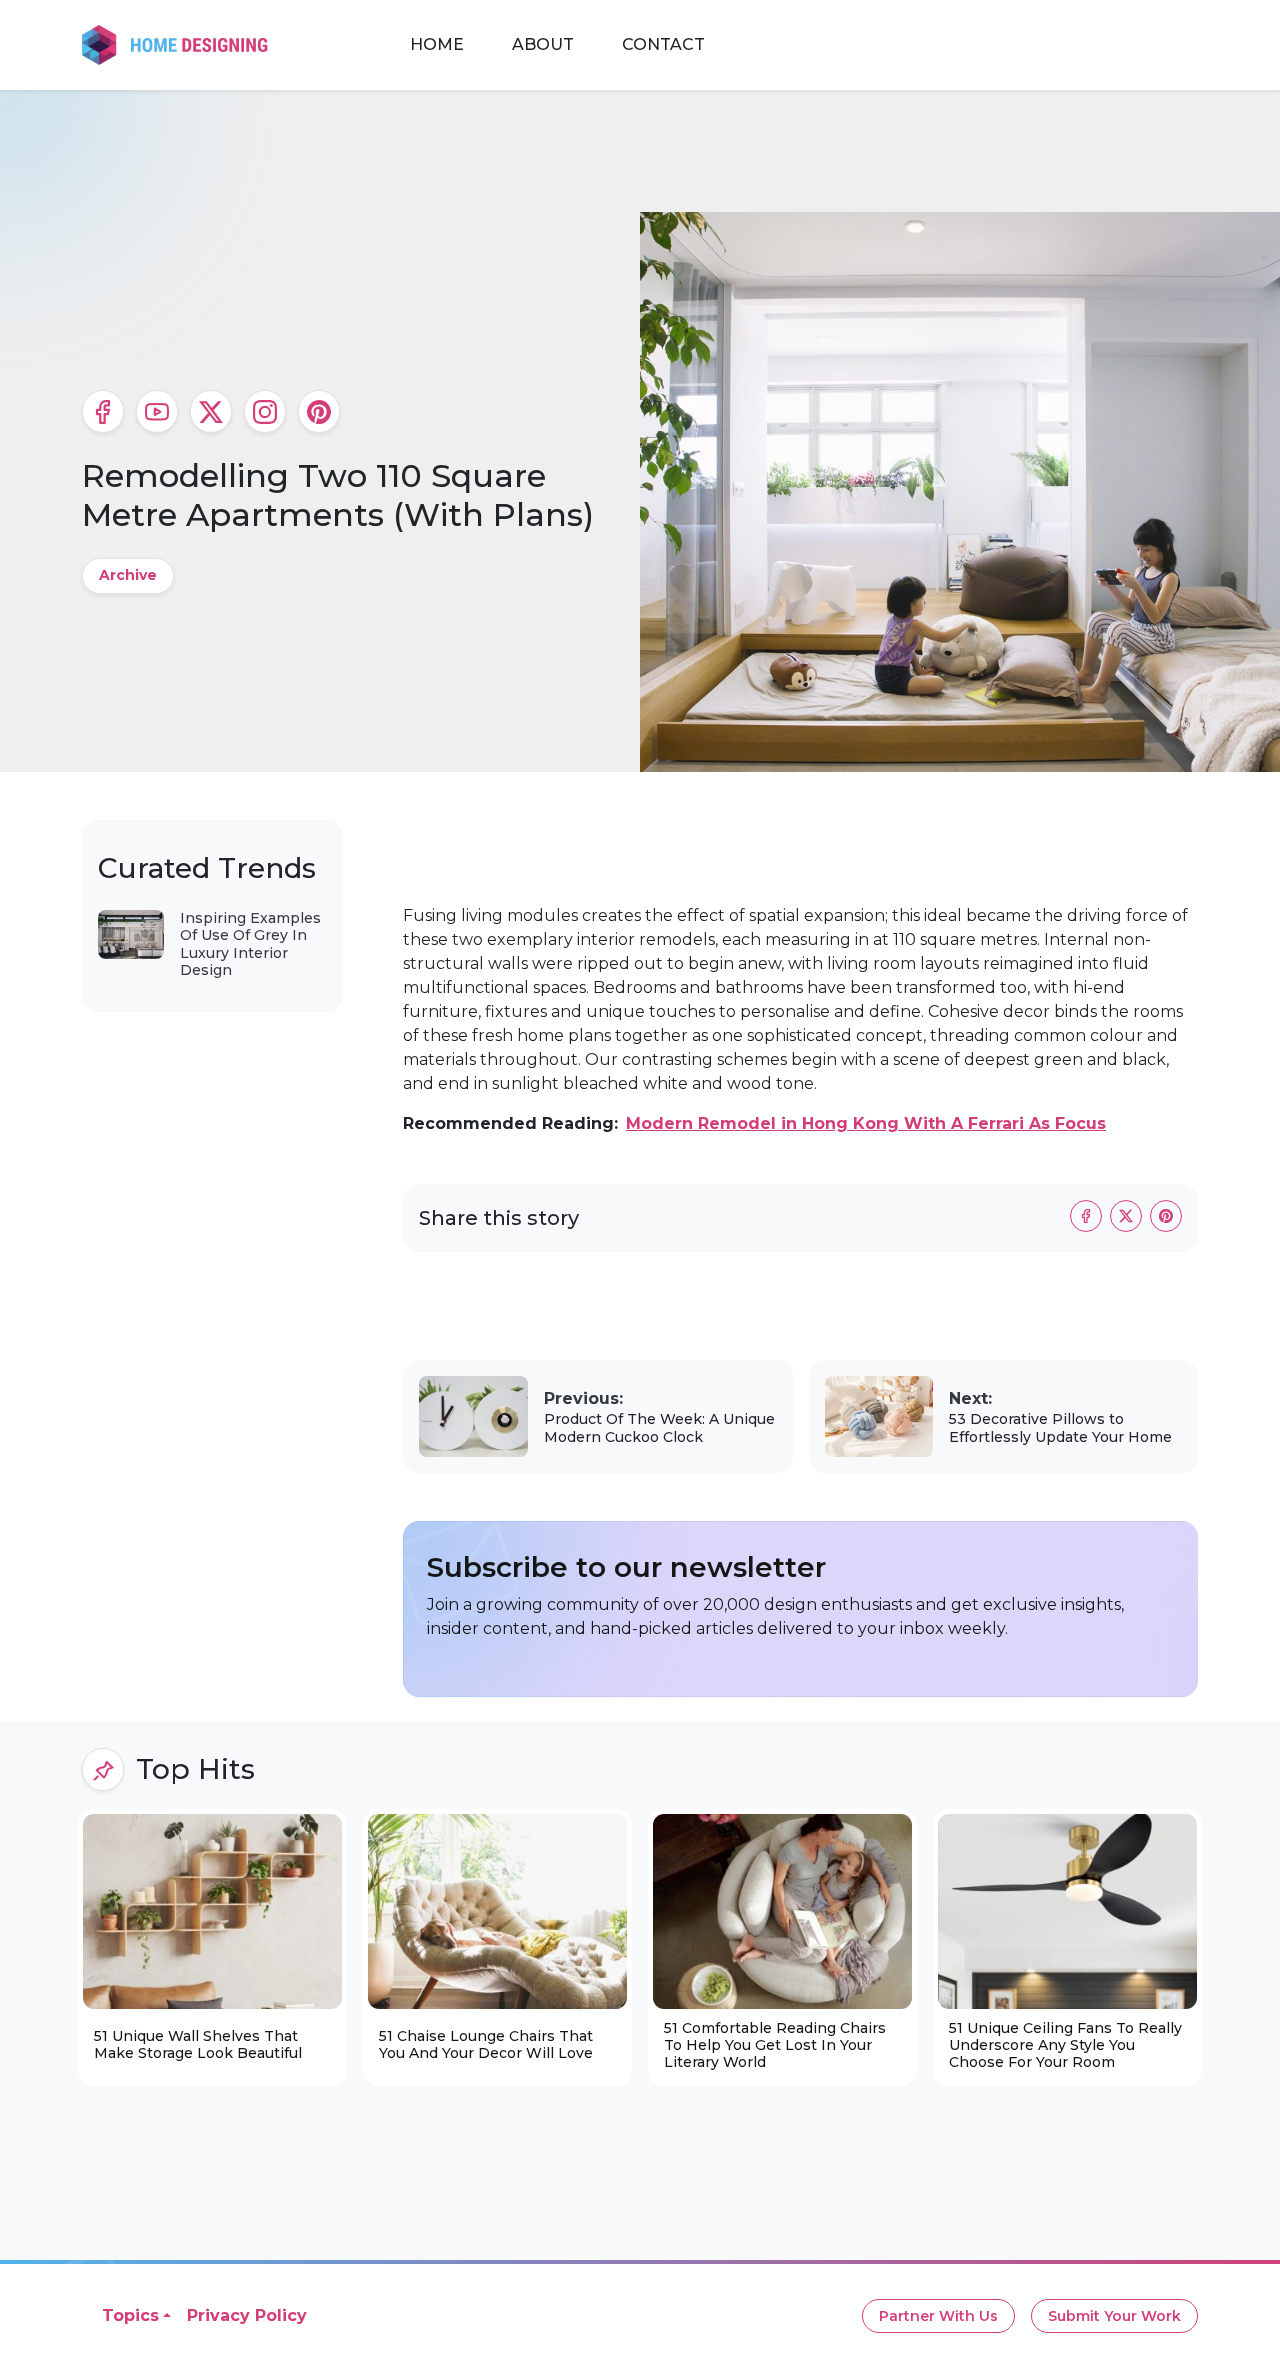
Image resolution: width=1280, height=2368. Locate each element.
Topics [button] (130, 2315)
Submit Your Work (1114, 2316)
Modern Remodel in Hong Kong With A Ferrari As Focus (866, 1123)
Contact (663, 44)
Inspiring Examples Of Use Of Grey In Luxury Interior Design (250, 944)
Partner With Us (938, 2316)
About (543, 44)
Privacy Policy (247, 2315)
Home (437, 44)
